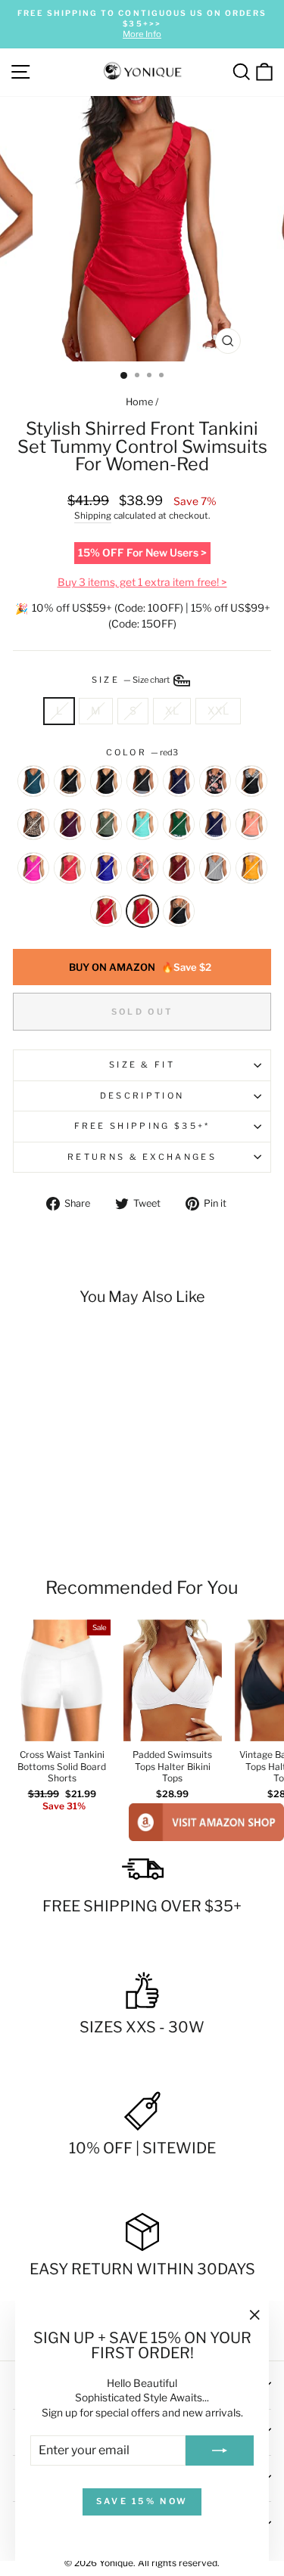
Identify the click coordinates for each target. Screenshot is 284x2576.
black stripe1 (142, 781)
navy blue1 (179, 781)
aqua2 (142, 824)
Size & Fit (142, 1065)
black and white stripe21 (215, 868)
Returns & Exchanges (142, 1157)
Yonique (116, 2563)
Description (142, 1096)
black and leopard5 (70, 781)
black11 (106, 781)
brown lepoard (179, 911)
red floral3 (142, 868)
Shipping (93, 516)
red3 (142, 911)
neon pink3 (33, 868)
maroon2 (179, 868)
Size (132, 680)
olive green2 (106, 824)
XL (172, 711)
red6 (70, 868)
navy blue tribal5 (215, 824)
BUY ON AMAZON (140, 967)
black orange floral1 (215, 781)
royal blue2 (106, 868)
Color (142, 752)
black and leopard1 (33, 824)
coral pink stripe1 (251, 824)
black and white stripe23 (251, 781)
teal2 (33, 781)
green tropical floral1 (179, 824)
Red (106, 911)
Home (139, 402)
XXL (218, 711)
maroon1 (70, 824)
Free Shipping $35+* (142, 1126)
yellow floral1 (251, 868)
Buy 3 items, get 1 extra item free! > (142, 582)
